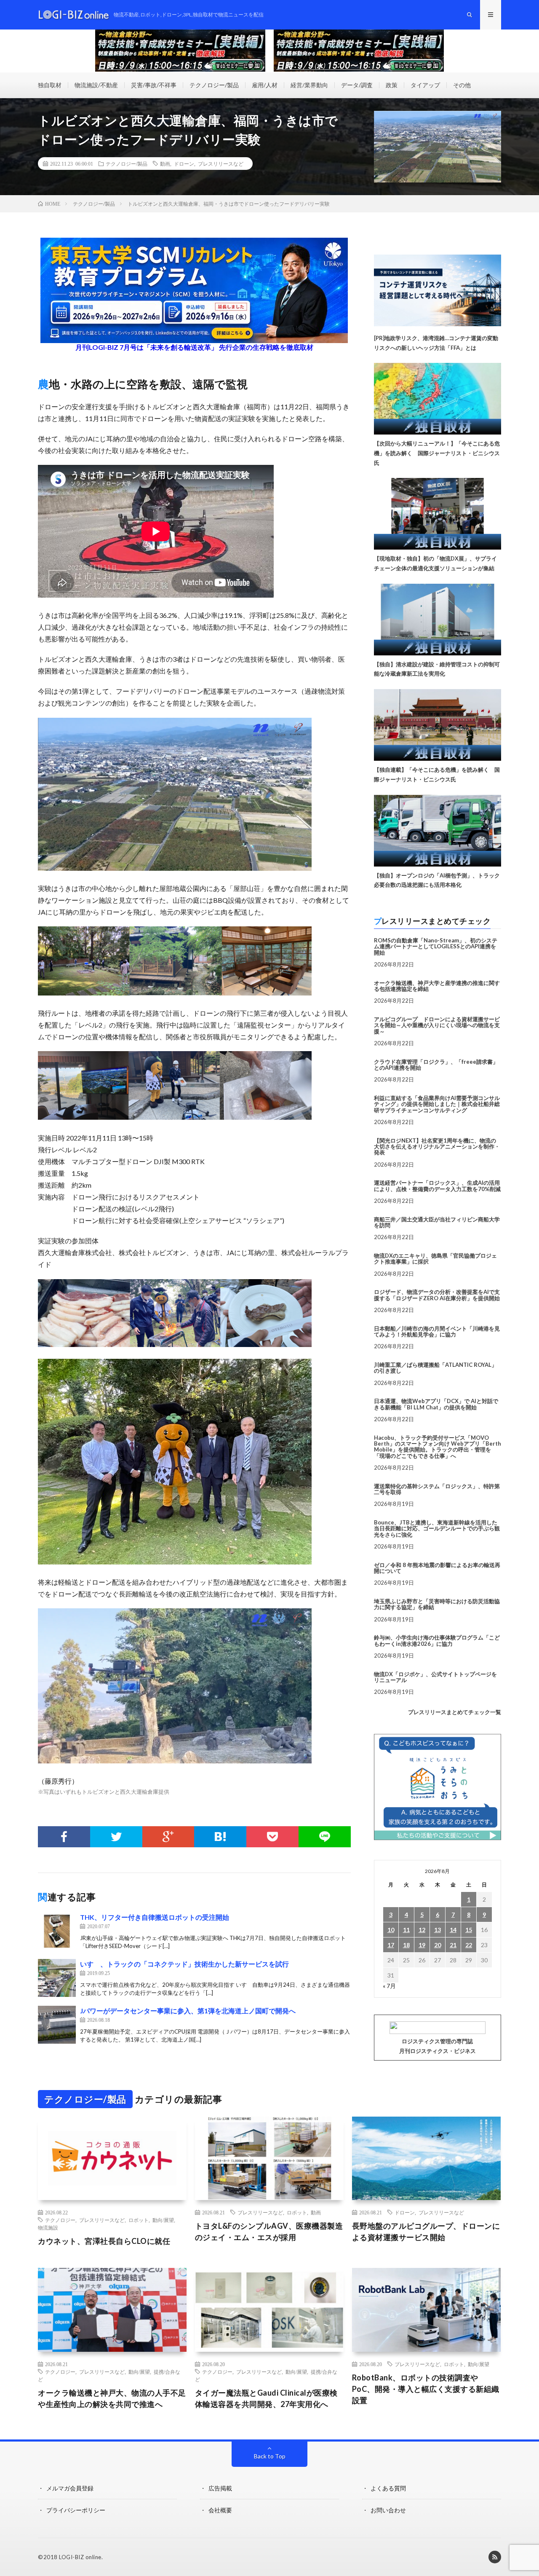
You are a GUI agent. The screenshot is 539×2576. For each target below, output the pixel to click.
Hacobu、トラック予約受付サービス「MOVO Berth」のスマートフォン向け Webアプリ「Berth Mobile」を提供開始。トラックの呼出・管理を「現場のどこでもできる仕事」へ (438, 1447)
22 (469, 1945)
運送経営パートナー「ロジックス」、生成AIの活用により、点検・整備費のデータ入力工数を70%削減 (437, 1186)
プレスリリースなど (221, 164)
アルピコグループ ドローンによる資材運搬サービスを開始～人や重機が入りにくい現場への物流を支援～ (437, 1025)
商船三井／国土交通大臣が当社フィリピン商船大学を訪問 (437, 1222)
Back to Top (270, 2456)
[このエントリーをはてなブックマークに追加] (220, 1837)
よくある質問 (388, 2488)
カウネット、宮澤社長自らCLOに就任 (104, 2241)
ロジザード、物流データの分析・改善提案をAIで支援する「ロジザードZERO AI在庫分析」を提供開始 (437, 1295)
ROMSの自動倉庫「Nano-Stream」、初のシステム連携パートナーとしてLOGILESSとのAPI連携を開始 (436, 946)
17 (391, 1945)
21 (453, 1945)
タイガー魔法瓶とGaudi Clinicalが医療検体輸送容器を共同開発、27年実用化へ (266, 2398)
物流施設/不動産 (96, 85)
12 (422, 1930)
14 (453, 1930)
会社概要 (220, 2510)
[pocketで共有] (272, 1837)
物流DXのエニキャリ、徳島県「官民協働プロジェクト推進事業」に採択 (435, 1258)
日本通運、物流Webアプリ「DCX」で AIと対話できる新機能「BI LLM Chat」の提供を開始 (436, 1404)
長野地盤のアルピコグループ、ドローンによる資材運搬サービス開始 (426, 2231)
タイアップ (425, 85)
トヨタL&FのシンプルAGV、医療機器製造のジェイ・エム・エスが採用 (269, 2231)
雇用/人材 (265, 85)
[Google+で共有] (168, 1837)
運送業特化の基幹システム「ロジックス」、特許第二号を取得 (437, 1489)
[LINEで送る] (325, 1837)
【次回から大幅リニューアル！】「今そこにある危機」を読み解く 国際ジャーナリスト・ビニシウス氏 (437, 453)
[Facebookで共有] (64, 1837)
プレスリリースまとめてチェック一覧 (455, 1712)
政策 (392, 85)
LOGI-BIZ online (80, 2557)
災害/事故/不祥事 (154, 85)
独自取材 (50, 85)
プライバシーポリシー (76, 2510)
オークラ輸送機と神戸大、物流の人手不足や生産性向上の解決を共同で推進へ (112, 2398)
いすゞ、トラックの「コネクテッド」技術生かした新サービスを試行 (184, 1964)
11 (406, 1930)
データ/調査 (357, 85)
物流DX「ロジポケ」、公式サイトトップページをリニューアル (435, 1677)
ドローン (184, 164)
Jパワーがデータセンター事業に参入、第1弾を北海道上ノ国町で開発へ (188, 2011)
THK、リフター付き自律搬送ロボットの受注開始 (155, 1917)
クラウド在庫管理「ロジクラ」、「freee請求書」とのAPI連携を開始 (436, 1065)
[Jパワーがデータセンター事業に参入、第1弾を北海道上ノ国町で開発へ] (57, 2025)
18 (406, 1945)
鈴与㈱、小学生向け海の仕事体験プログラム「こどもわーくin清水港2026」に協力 (437, 1640)
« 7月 (389, 1986)
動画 (165, 164)
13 (438, 1930)
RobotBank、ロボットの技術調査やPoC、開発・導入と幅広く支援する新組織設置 (426, 2389)
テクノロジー (60, 2220)
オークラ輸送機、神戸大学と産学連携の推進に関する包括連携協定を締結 (437, 986)
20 (438, 1945)
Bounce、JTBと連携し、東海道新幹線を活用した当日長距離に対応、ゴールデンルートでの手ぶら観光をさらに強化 (437, 1528)
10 (391, 1930)
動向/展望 (163, 2220)
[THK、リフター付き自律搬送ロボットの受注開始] (57, 1931)
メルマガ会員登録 (70, 2488)
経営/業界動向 (309, 85)
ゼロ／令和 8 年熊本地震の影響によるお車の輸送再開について (437, 1568)
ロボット (139, 2220)
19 (422, 1945)
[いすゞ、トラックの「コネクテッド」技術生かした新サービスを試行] (57, 1978)
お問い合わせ (388, 2510)
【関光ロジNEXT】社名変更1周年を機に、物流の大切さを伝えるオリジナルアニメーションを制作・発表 (437, 1147)
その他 (462, 85)
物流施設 (48, 2227)
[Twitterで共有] (116, 1837)
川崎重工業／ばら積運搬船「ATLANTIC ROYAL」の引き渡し (435, 1368)
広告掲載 (220, 2488)
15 (469, 1930)
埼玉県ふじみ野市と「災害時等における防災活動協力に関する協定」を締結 (437, 1604)
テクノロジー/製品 (214, 85)
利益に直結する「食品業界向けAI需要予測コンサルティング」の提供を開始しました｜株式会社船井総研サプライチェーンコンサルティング (437, 1104)
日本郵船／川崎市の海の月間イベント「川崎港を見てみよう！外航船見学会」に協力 (437, 1331)
